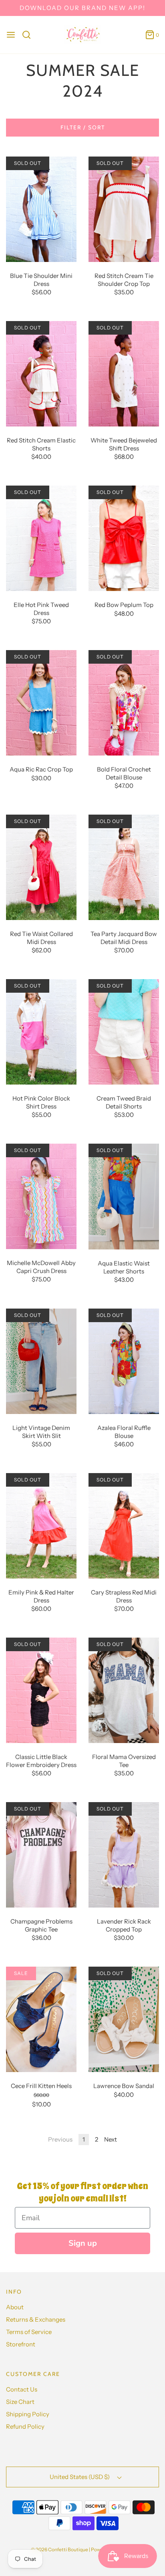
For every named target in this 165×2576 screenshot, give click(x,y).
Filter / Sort (83, 127)
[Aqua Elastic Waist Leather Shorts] (124, 1196)
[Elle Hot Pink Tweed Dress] (41, 538)
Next (111, 2139)
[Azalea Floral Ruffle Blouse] (124, 1361)
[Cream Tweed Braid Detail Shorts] (124, 1031)
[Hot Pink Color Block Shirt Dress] (41, 1031)
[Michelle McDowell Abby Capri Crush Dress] (41, 1196)
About (15, 2307)
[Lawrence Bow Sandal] (124, 2019)
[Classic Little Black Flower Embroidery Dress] (41, 1690)
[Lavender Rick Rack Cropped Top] (124, 1854)
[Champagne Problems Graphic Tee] (41, 1854)
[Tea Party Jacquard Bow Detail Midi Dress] (124, 867)
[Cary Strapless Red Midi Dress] (124, 1525)
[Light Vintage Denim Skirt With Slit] (41, 1361)
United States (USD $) (80, 2477)
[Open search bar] (29, 35)
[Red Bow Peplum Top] (124, 538)
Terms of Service (29, 2332)
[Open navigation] (11, 35)
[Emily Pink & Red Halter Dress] (41, 1525)
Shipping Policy (28, 2414)
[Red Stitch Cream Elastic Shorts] (41, 373)
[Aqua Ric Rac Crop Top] (41, 702)
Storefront (21, 2344)
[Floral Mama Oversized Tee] (124, 1690)
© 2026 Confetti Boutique (59, 2549)
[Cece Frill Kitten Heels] (41, 2019)
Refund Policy (25, 2426)
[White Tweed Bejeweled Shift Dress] (124, 373)
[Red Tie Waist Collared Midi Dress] (41, 867)
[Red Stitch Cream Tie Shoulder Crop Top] (124, 209)
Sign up (83, 2243)
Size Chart (20, 2402)
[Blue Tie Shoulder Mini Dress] (41, 209)
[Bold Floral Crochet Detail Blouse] (124, 702)
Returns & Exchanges (36, 2319)
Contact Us (22, 2389)
